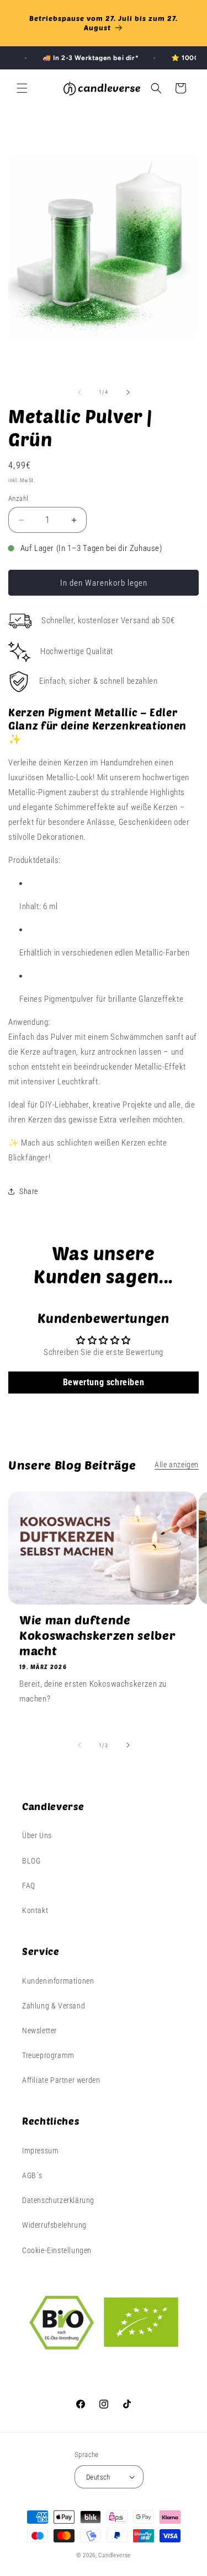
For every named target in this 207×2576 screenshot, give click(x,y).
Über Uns (37, 1835)
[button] (22, 88)
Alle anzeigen (177, 1465)
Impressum (40, 2151)
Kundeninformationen (58, 1981)
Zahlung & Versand (54, 2006)
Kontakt (35, 1910)
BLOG (31, 1861)
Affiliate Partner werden (61, 2080)
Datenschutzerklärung (58, 2200)
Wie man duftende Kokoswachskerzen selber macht (97, 1635)
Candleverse (115, 2555)
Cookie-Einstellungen (57, 2250)
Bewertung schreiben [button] (104, 1382)
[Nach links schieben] (79, 392)
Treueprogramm (48, 2055)
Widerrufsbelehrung (54, 2225)
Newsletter (39, 2030)
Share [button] (29, 1191)
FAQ (29, 1886)
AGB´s (32, 2175)
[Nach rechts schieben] (128, 392)
